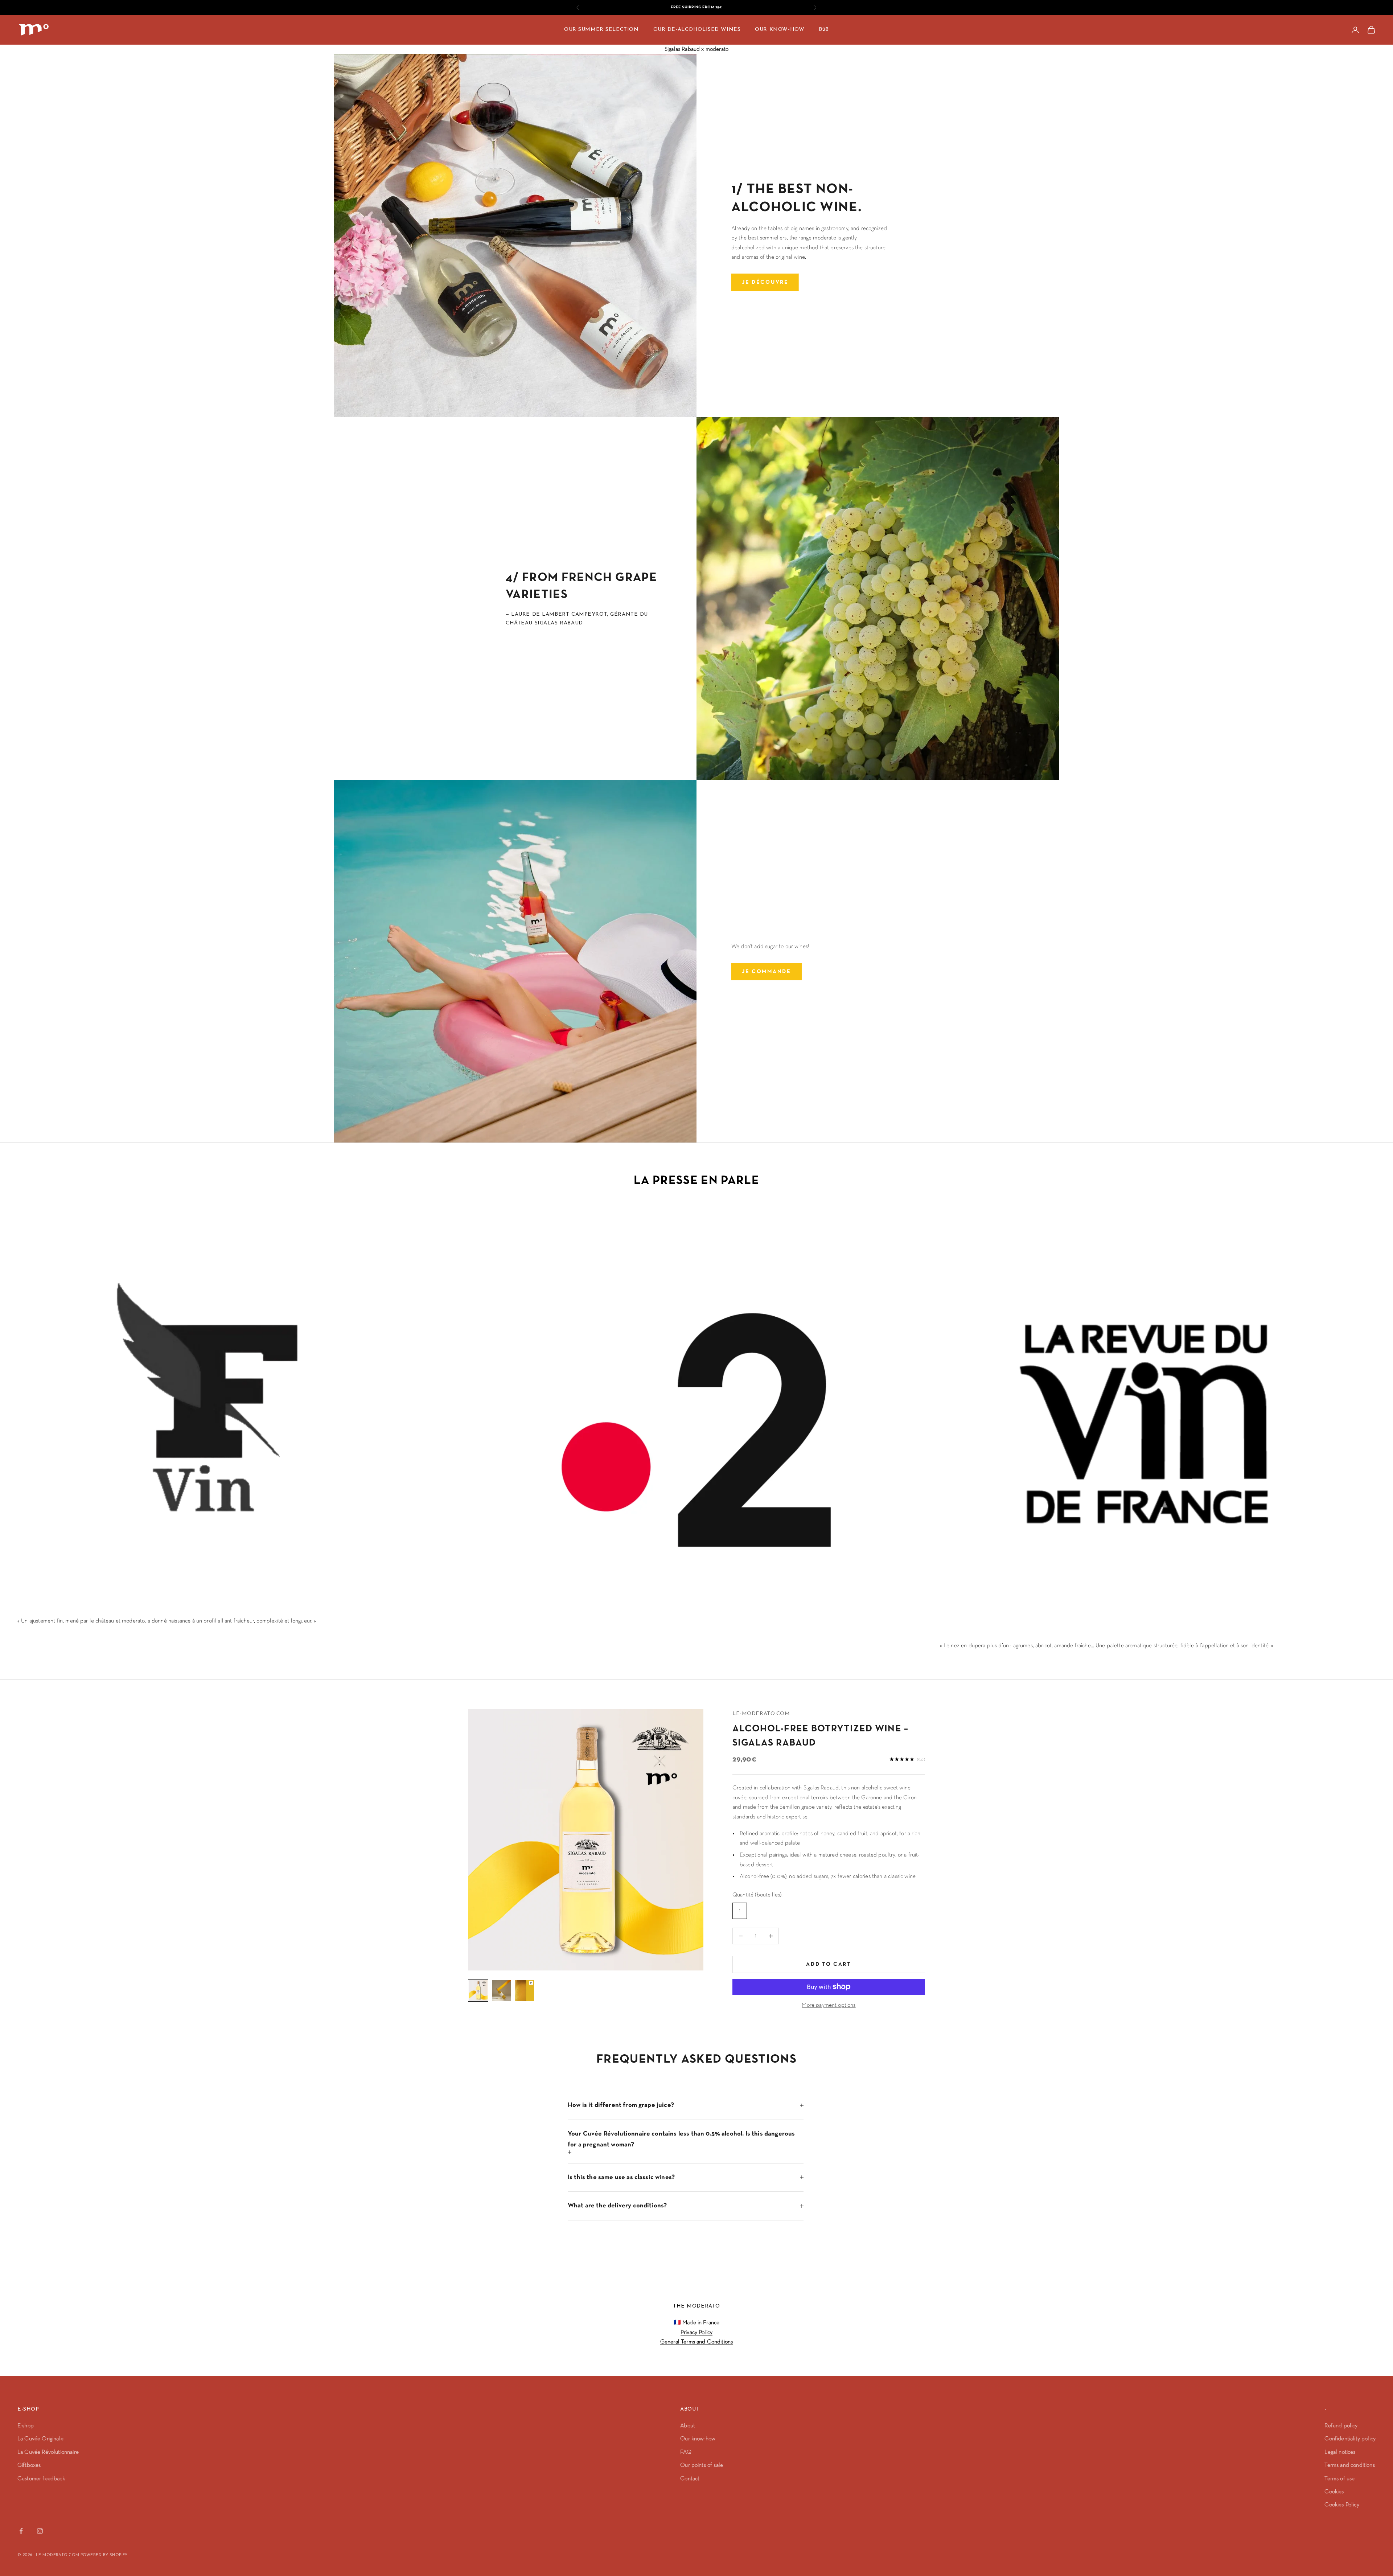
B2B (824, 30)
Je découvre (765, 282)
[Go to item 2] (501, 1990)
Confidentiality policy (1350, 2439)
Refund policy (1341, 2426)
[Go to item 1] (478, 1990)
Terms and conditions (1349, 2465)
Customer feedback (41, 2479)
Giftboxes (29, 2465)
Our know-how (698, 2439)
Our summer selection (601, 30)
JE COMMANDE (767, 971)
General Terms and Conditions (696, 2342)
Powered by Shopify (104, 2555)
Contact (690, 2479)
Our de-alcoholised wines (697, 30)
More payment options (829, 2005)
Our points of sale (702, 2465)
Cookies (1334, 2492)
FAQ (686, 2452)
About (688, 2426)
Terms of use (1339, 2479)
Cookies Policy (1342, 2505)
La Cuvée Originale (40, 2439)
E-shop (26, 2426)
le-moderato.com (761, 1714)
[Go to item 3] (525, 1990)
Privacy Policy (696, 2333)
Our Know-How (780, 30)
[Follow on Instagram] (40, 2531)
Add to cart (829, 1964)
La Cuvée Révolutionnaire (48, 2452)
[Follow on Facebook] (21, 2531)
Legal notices (1340, 2452)
